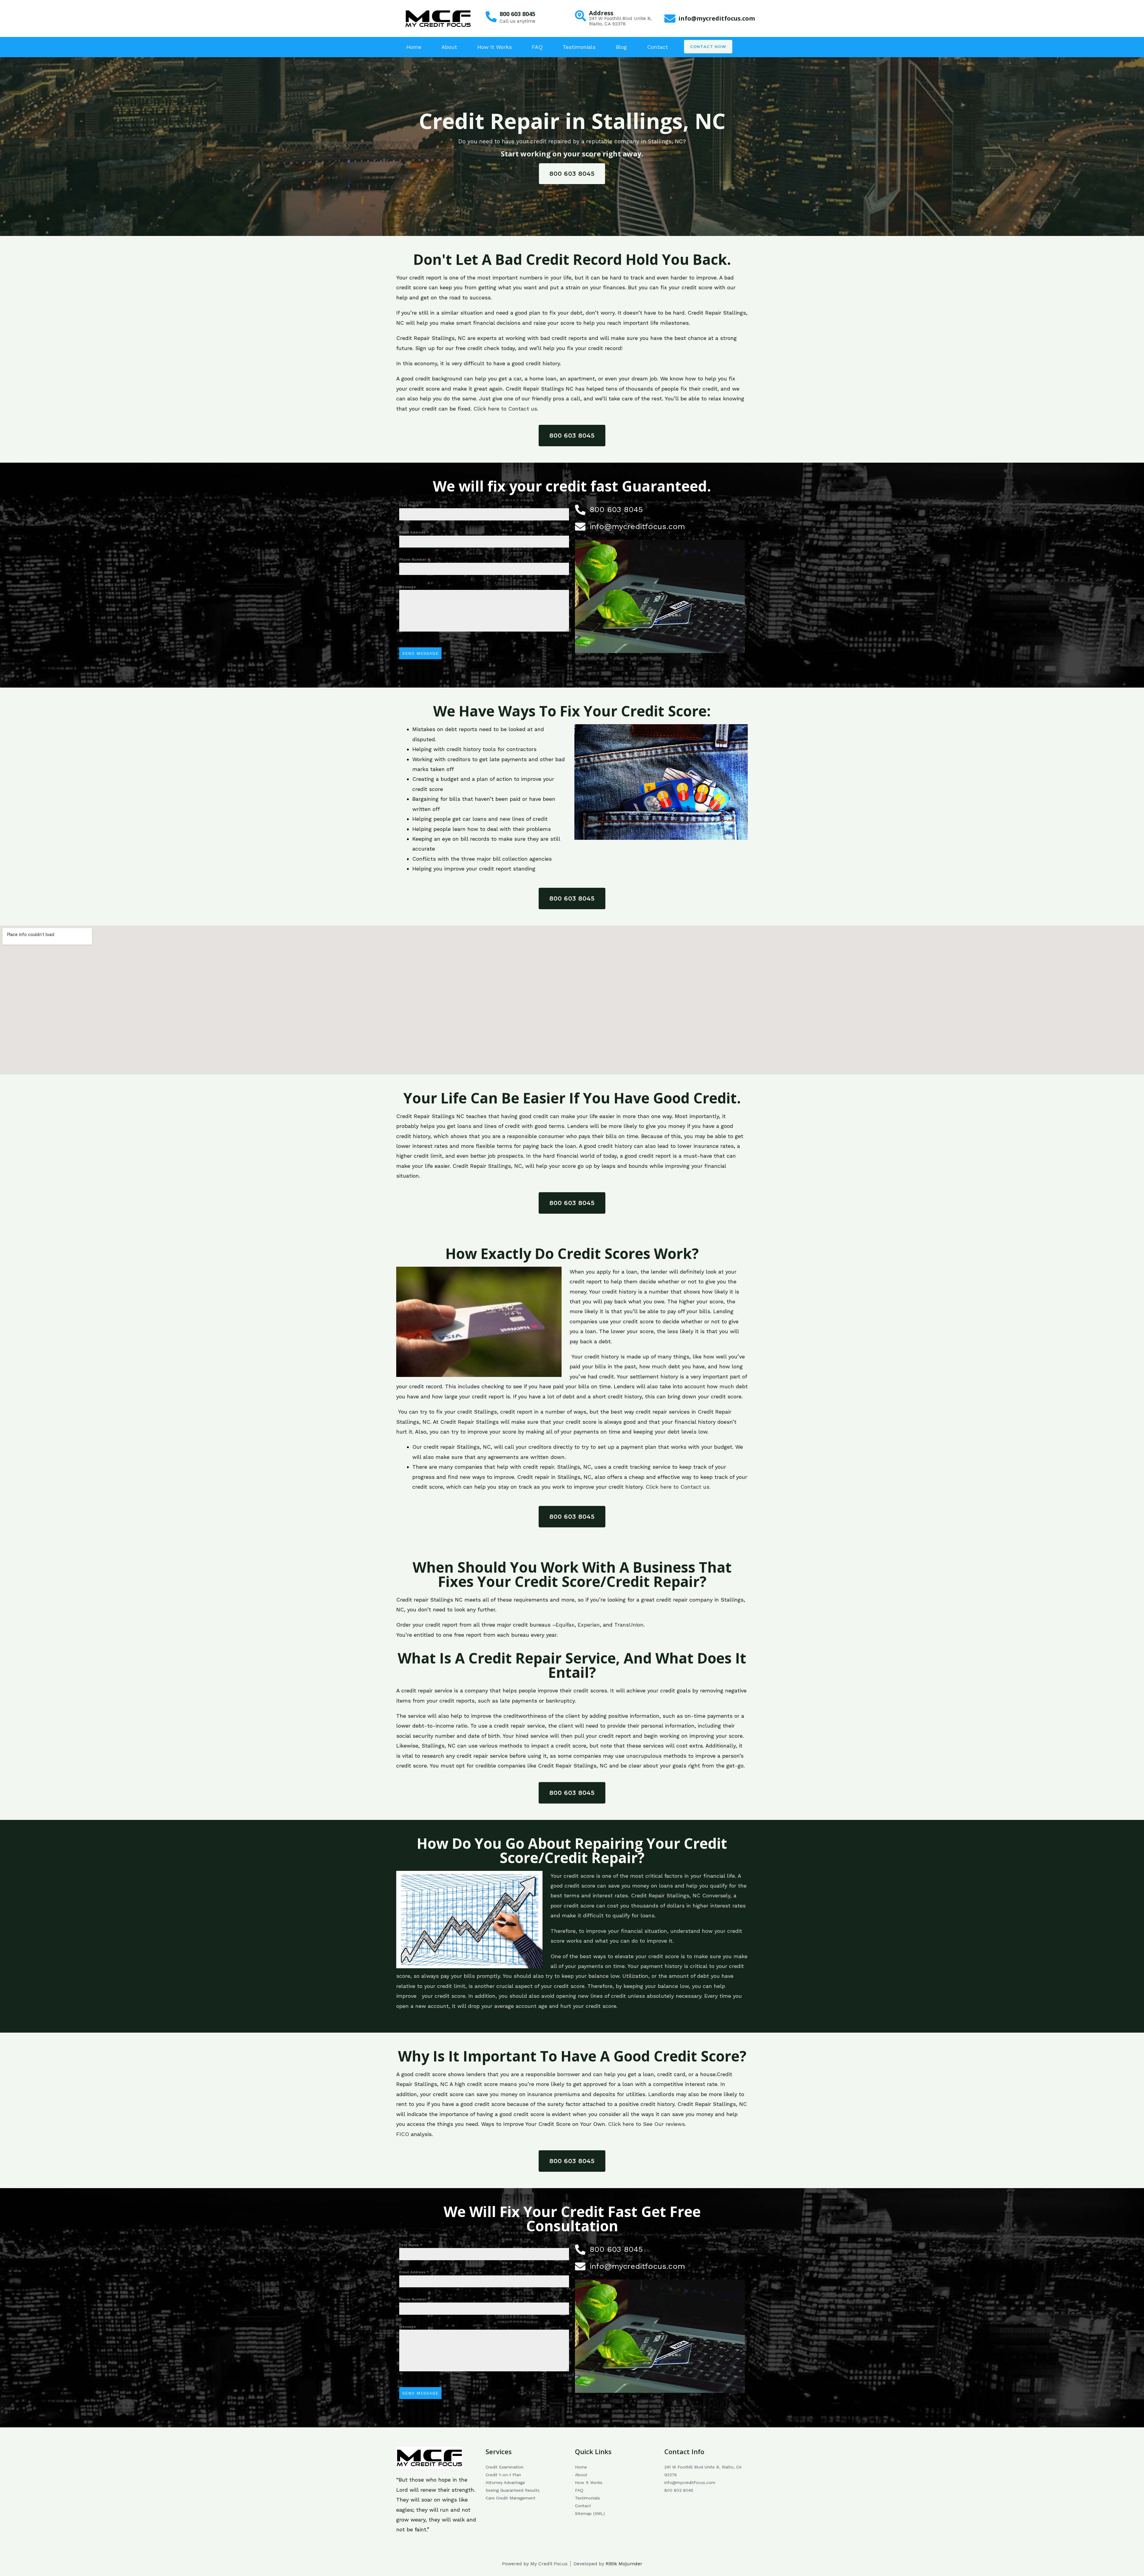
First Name (411, 505)
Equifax (565, 1625)
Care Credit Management (510, 2498)
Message (408, 587)
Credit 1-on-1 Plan (503, 2475)
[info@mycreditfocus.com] (670, 19)
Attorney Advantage (505, 2482)
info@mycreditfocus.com (717, 18)
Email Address (414, 532)
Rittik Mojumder (624, 2564)
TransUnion (629, 1625)
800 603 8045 (517, 14)
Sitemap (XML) (590, 2513)
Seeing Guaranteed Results (513, 2490)
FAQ (537, 47)
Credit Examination (505, 2467)
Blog (621, 47)
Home (414, 47)
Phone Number (415, 559)
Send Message (420, 653)
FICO (403, 2134)
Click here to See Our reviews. (647, 2124)
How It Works (495, 47)
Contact (658, 47)
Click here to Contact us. (506, 409)
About (449, 47)
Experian (589, 1625)
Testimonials (579, 47)
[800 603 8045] (491, 17)
